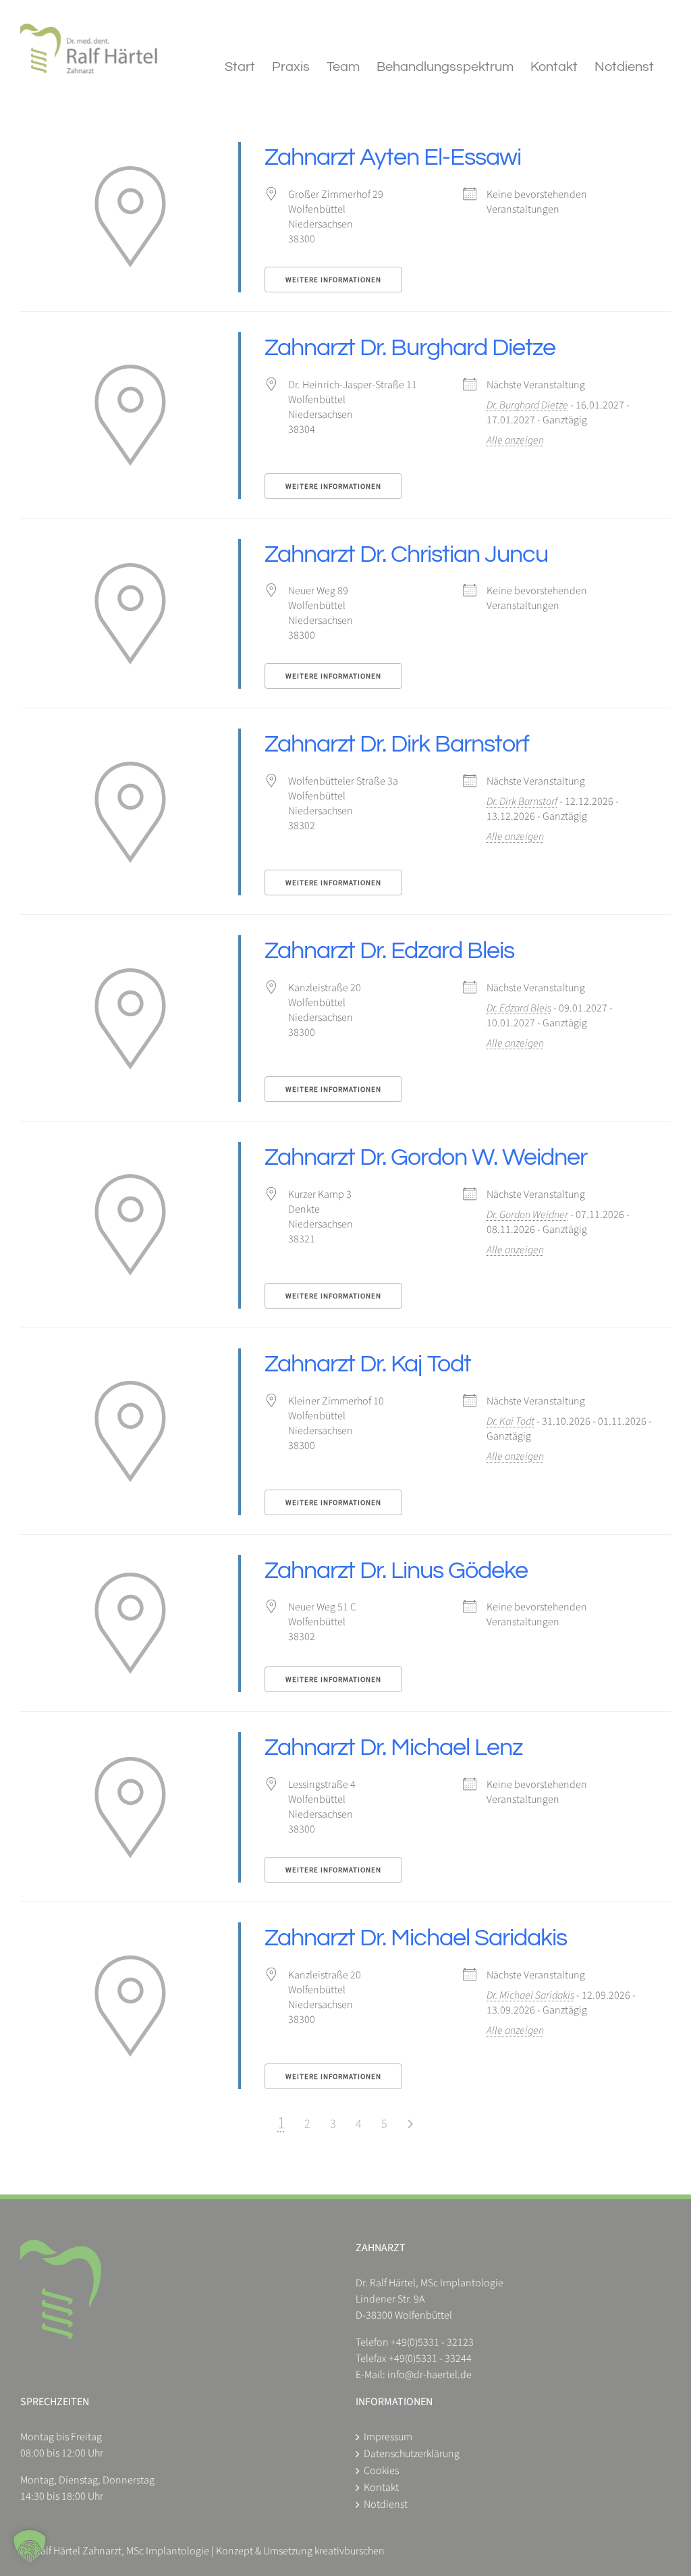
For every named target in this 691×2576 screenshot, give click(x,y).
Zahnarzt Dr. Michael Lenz (393, 1747)
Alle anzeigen (515, 440)
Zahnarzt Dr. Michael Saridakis (416, 1938)
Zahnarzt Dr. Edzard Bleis (389, 951)
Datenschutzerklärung (412, 2454)
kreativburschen (350, 2551)
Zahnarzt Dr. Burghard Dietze (410, 348)
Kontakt (381, 2488)
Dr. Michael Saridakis (530, 1995)
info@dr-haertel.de (430, 2375)
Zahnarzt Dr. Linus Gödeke (396, 1571)
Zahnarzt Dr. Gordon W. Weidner (426, 1157)
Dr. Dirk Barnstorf (522, 801)
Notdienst (386, 2504)
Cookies (381, 2471)
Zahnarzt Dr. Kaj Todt (368, 1364)
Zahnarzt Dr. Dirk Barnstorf (397, 744)
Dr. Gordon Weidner (527, 1215)
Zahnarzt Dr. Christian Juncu (406, 554)
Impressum (388, 2437)
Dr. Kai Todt (510, 1421)
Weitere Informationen (333, 280)
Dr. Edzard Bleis (519, 1008)
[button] (30, 2546)
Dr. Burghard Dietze (527, 405)
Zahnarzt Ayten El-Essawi (393, 157)
